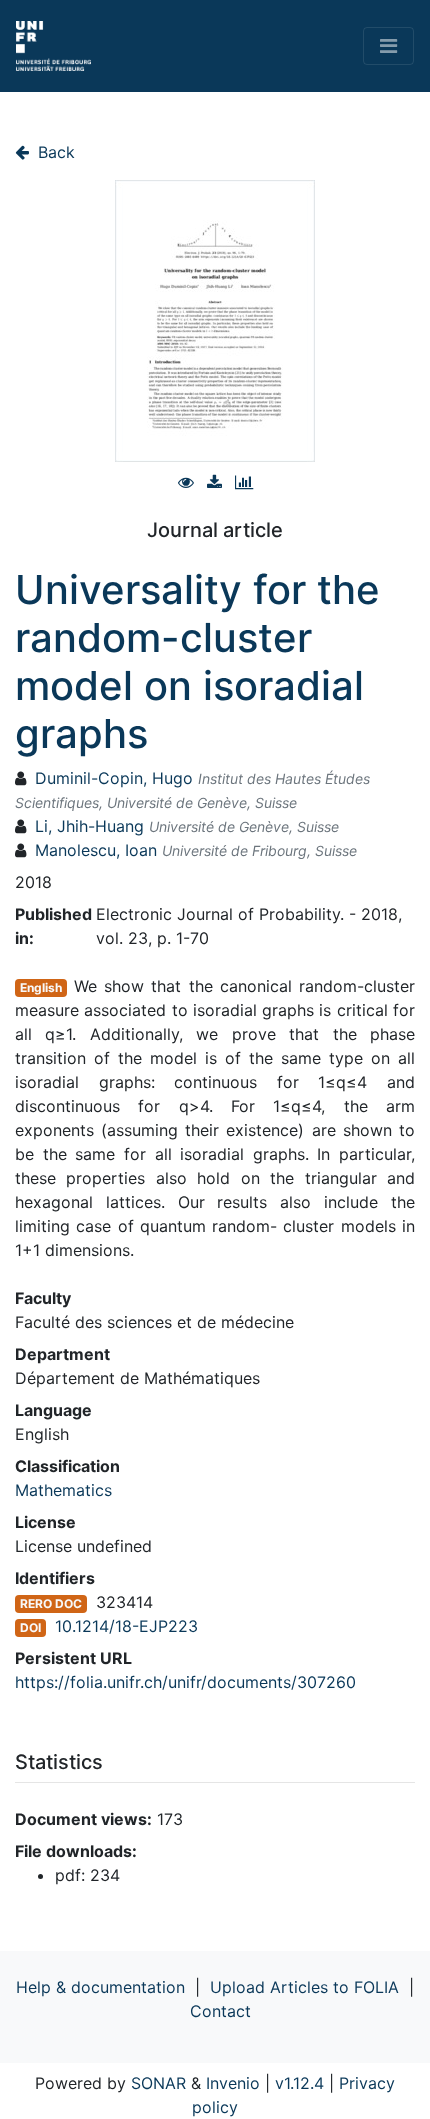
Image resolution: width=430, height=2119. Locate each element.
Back (54, 152)
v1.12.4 (299, 2083)
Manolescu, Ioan (96, 850)
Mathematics (63, 1490)
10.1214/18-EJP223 (126, 1626)
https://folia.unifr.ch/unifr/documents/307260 (185, 1682)
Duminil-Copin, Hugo (114, 778)
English (41, 987)
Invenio (233, 2083)
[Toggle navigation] (388, 46)
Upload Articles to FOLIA (304, 1987)
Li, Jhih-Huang (89, 826)
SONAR (158, 2083)
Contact (220, 2011)
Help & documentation (100, 1987)
